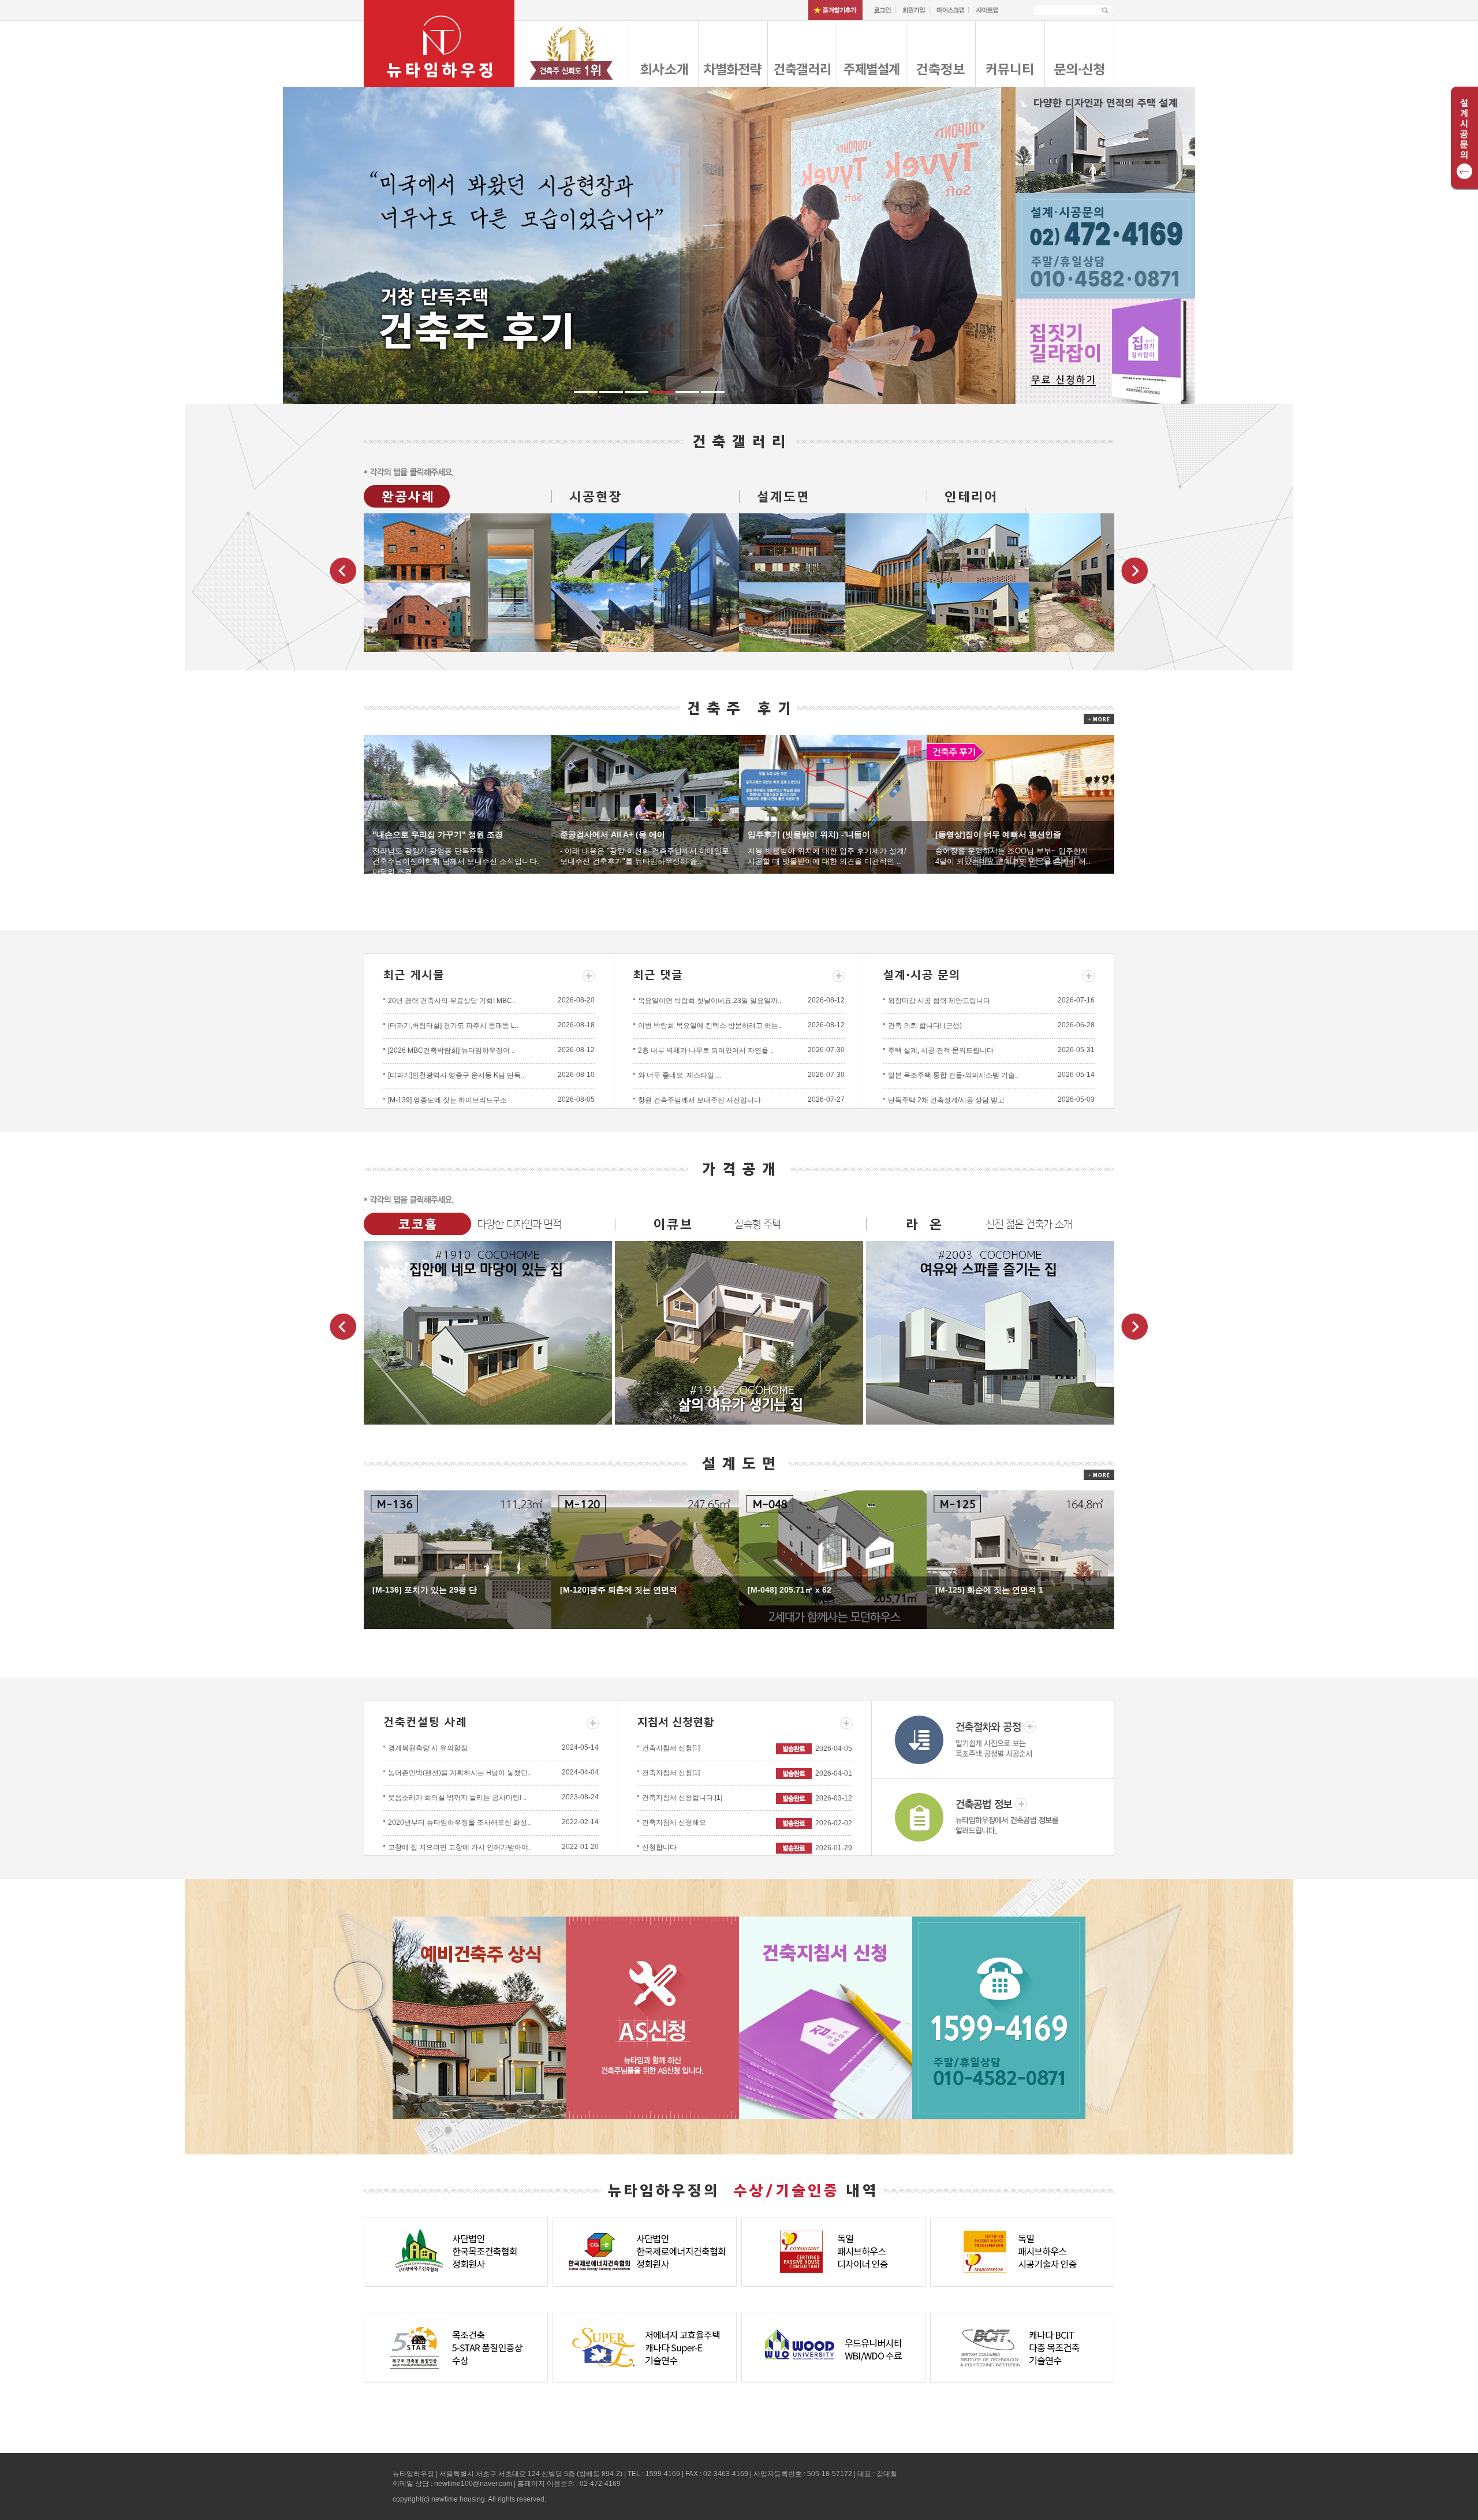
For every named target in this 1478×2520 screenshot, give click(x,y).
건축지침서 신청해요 (674, 1822)
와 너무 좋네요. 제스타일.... (680, 1075)
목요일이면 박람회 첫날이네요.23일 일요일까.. (710, 1001)
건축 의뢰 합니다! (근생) (925, 1026)
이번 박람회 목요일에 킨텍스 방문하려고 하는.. (710, 1026)
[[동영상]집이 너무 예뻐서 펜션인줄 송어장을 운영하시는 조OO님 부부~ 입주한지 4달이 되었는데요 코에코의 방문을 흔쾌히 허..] (1020, 804)
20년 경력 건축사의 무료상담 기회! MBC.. (452, 1001)
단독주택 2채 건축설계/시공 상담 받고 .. (949, 1100)
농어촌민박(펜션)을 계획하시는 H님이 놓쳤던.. (460, 1773)
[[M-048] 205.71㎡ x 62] (833, 1559)
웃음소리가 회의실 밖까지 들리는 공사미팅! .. (457, 1798)
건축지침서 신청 (671, 1748)
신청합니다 (659, 1847)
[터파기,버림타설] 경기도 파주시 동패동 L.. (453, 1026)
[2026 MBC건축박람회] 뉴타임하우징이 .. (451, 1050)
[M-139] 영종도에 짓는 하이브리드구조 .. (450, 1100)
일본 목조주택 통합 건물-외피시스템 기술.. (953, 1075)
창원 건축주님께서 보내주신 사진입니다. (700, 1100)
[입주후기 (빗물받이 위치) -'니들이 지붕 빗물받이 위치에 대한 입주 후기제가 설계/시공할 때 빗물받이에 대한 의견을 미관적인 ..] (833, 804)
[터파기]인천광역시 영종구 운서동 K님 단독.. (456, 1075)
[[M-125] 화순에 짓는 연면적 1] (1020, 1559)
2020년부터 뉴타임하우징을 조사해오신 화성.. (459, 1822)
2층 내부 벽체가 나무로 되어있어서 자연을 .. (706, 1050)
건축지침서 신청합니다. (682, 1798)
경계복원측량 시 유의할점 (428, 1748)
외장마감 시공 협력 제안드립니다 (939, 1001)
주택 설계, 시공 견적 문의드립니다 (941, 1050)
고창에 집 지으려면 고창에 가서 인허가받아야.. (460, 1847)
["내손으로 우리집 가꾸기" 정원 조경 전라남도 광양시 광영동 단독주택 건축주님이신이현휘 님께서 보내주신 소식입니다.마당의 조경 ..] (458, 804)
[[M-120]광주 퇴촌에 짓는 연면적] (645, 1559)
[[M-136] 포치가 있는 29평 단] (458, 1559)
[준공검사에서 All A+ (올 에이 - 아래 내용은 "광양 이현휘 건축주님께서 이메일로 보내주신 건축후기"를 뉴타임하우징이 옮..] (645, 804)
